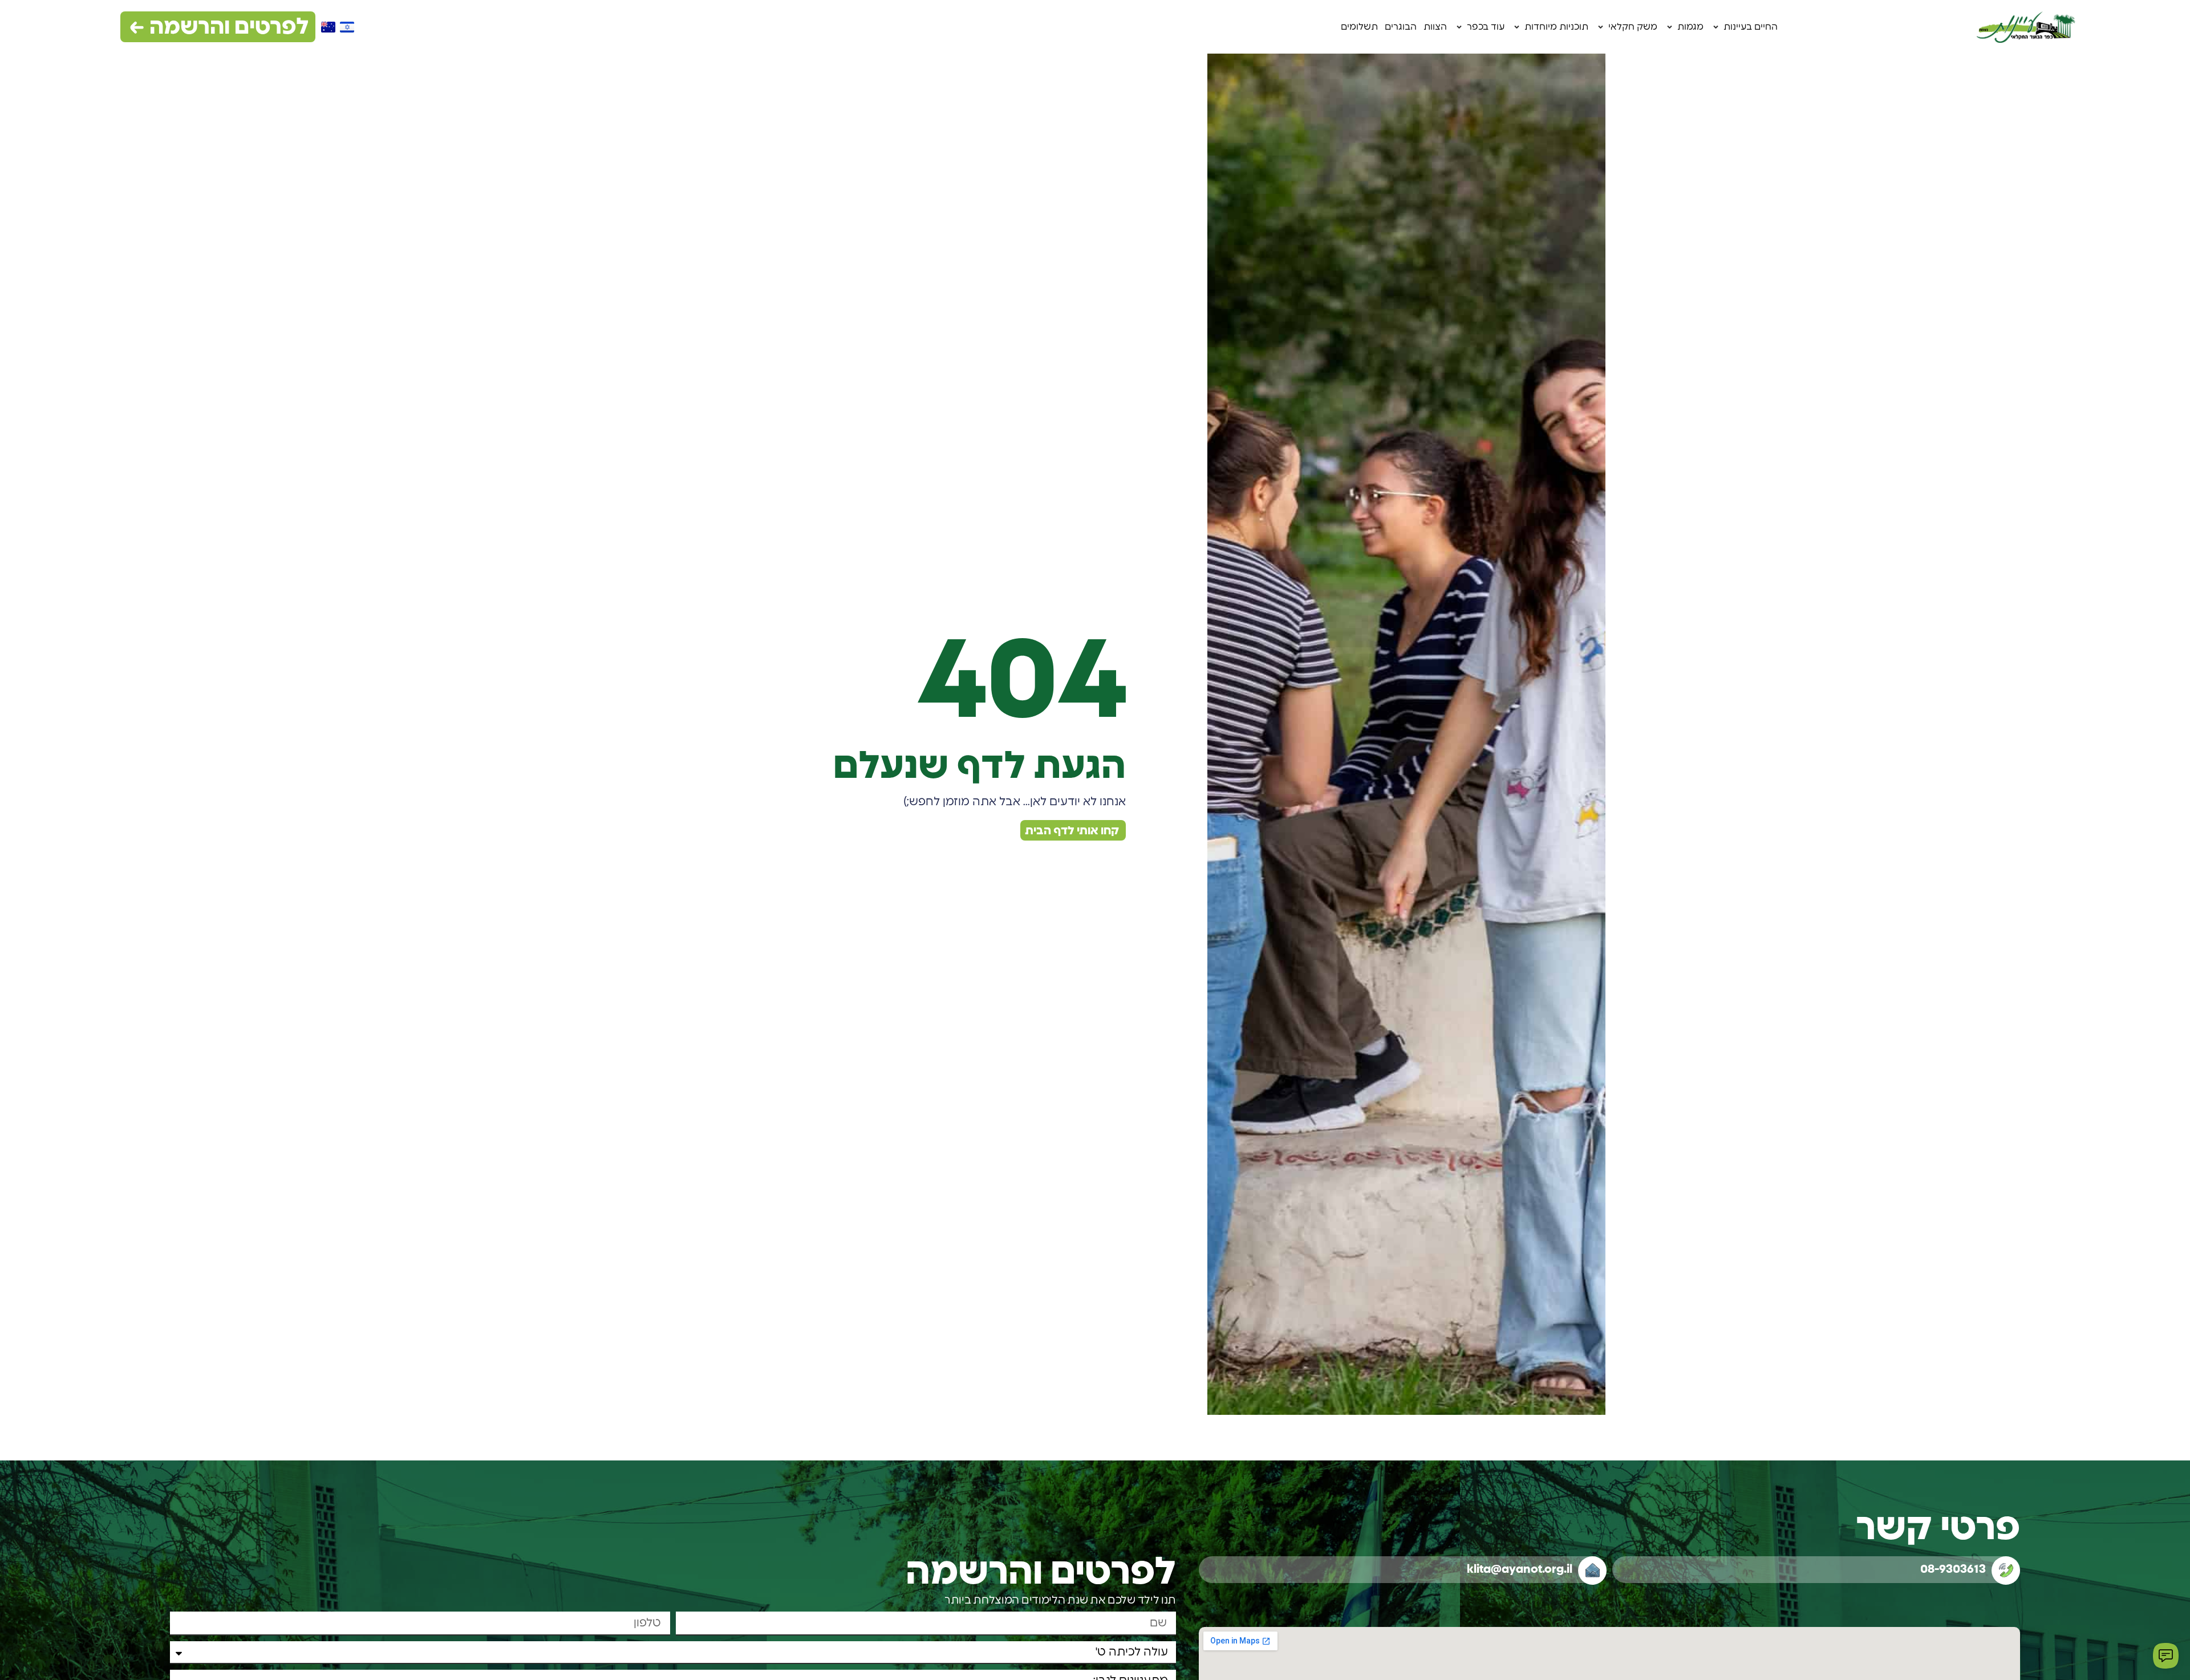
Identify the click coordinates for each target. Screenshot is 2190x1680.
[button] (1744, 27)
